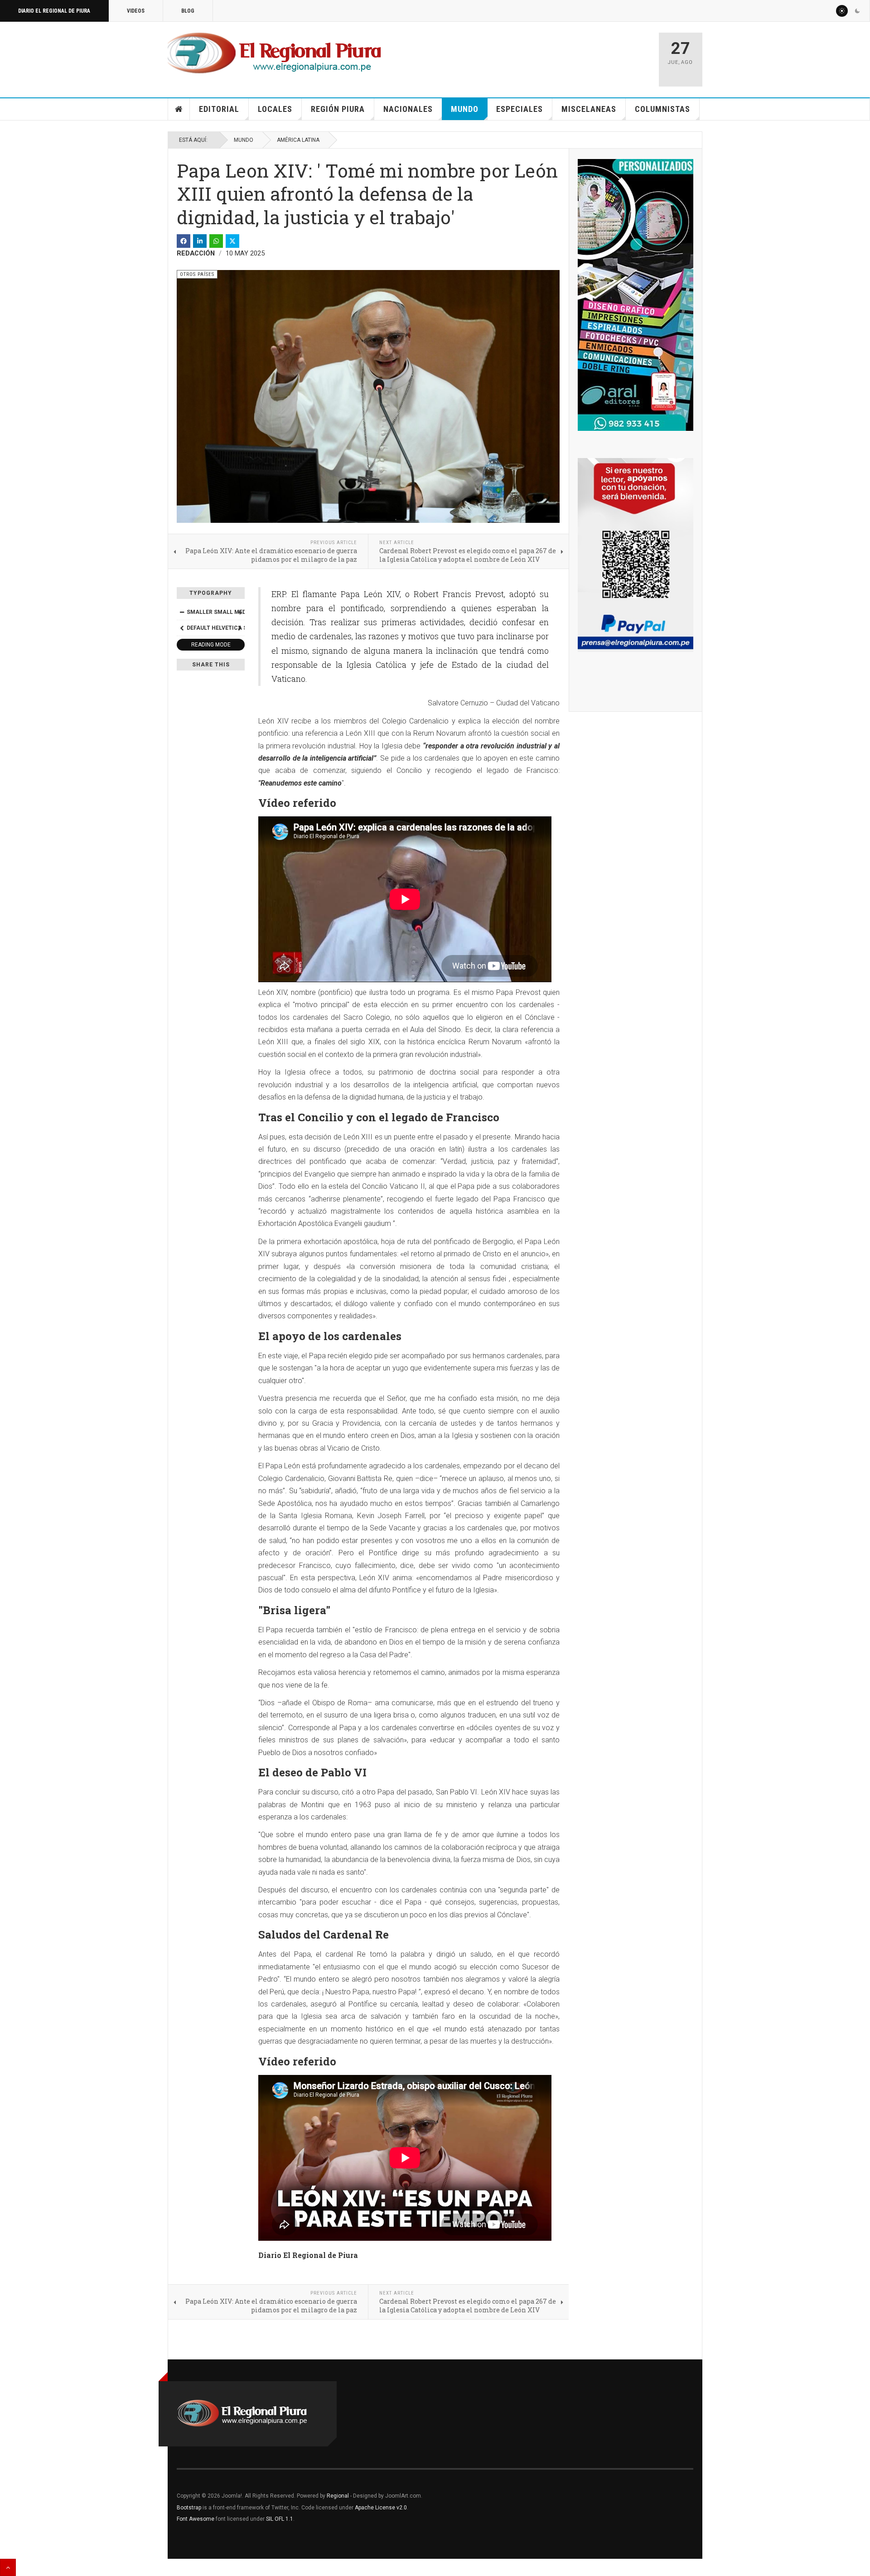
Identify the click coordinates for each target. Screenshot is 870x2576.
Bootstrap (189, 2508)
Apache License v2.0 (381, 2508)
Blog (188, 11)
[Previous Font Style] (182, 628)
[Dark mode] (857, 11)
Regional (338, 2496)
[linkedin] (200, 241)
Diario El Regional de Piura (54, 11)
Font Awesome (196, 2519)
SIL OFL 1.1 (280, 2519)
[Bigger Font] (240, 612)
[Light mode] (842, 11)
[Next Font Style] (240, 628)
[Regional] (274, 53)
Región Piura (338, 109)
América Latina (298, 140)
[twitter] (232, 241)
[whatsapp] (216, 241)
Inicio (179, 109)
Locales (275, 109)
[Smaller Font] (182, 612)
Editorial (219, 109)
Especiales (520, 109)
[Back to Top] (8, 2567)
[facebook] (184, 241)
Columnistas (662, 109)
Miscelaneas (589, 109)
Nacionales (408, 109)
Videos (136, 11)
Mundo (465, 109)
